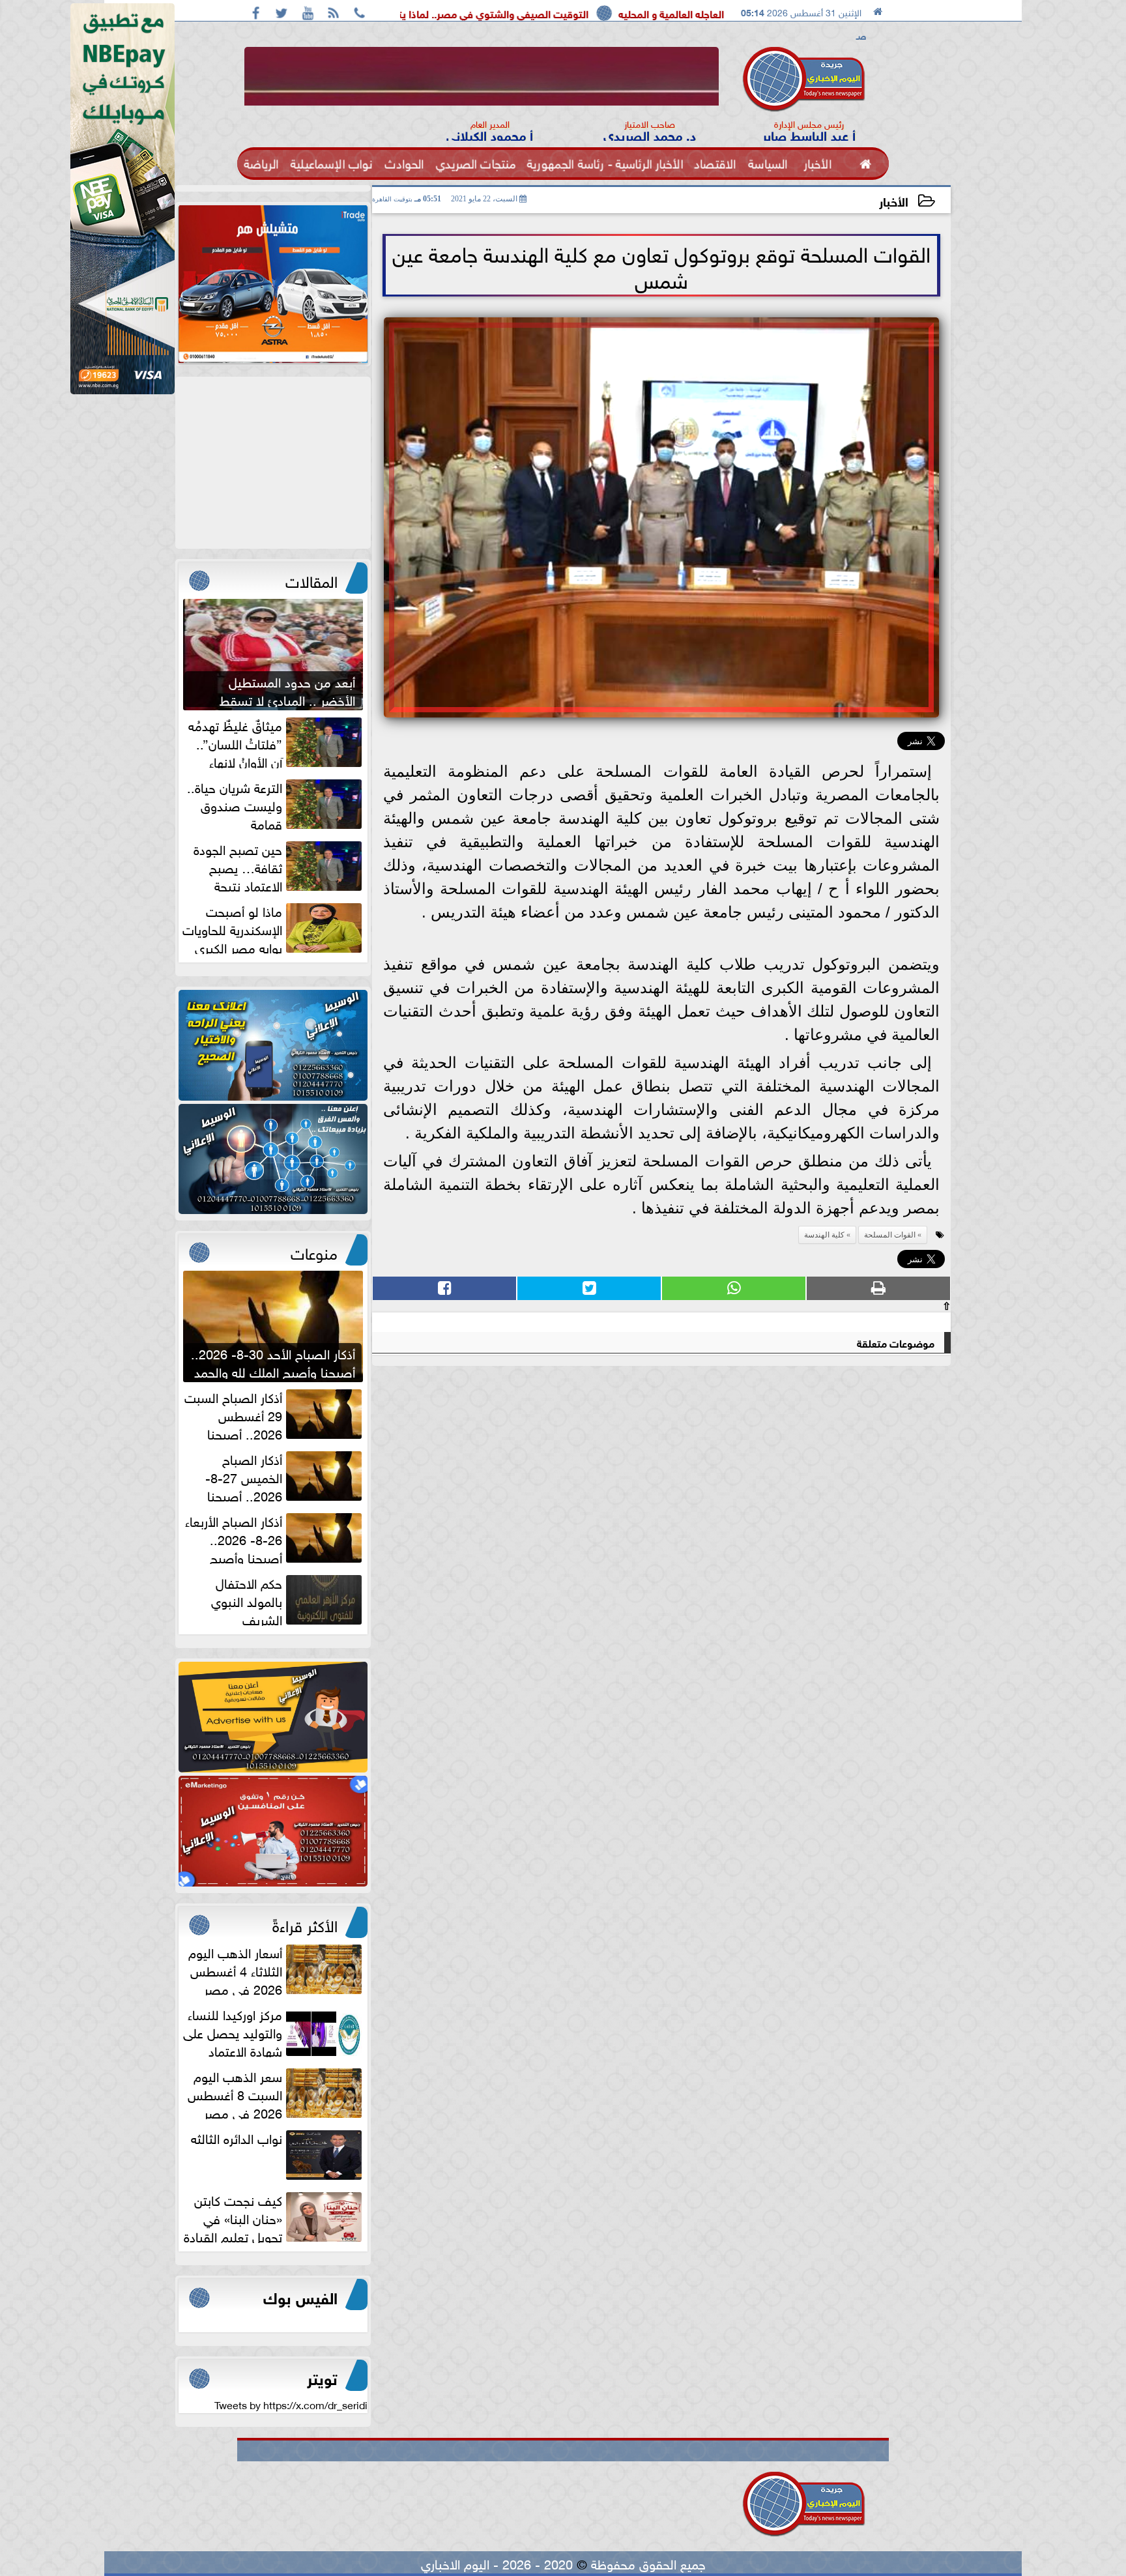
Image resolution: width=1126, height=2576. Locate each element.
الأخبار (894, 200)
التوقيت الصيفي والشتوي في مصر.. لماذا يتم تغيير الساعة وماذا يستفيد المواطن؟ (581, 13)
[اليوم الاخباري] (273, 1045)
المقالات (311, 579)
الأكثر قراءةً (305, 1924)
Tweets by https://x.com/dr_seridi (291, 2404)
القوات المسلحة (890, 1235)
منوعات (314, 1251)
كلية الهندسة (824, 1235)
